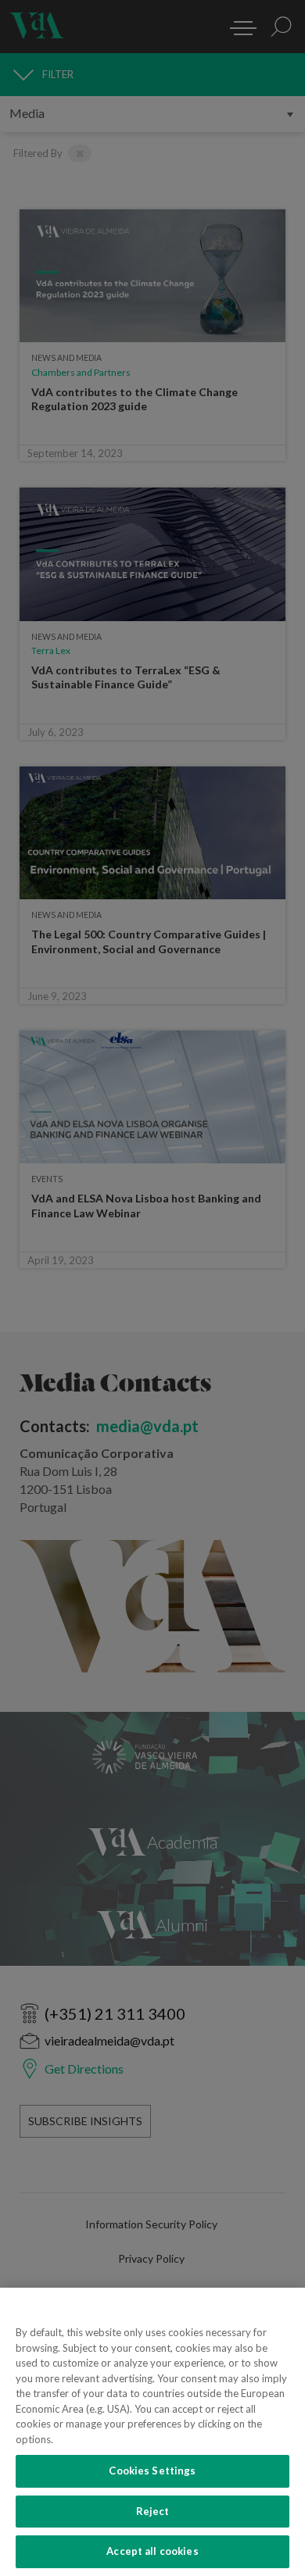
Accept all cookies (152, 2551)
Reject (153, 2511)
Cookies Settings (152, 2471)
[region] (152, 2432)
